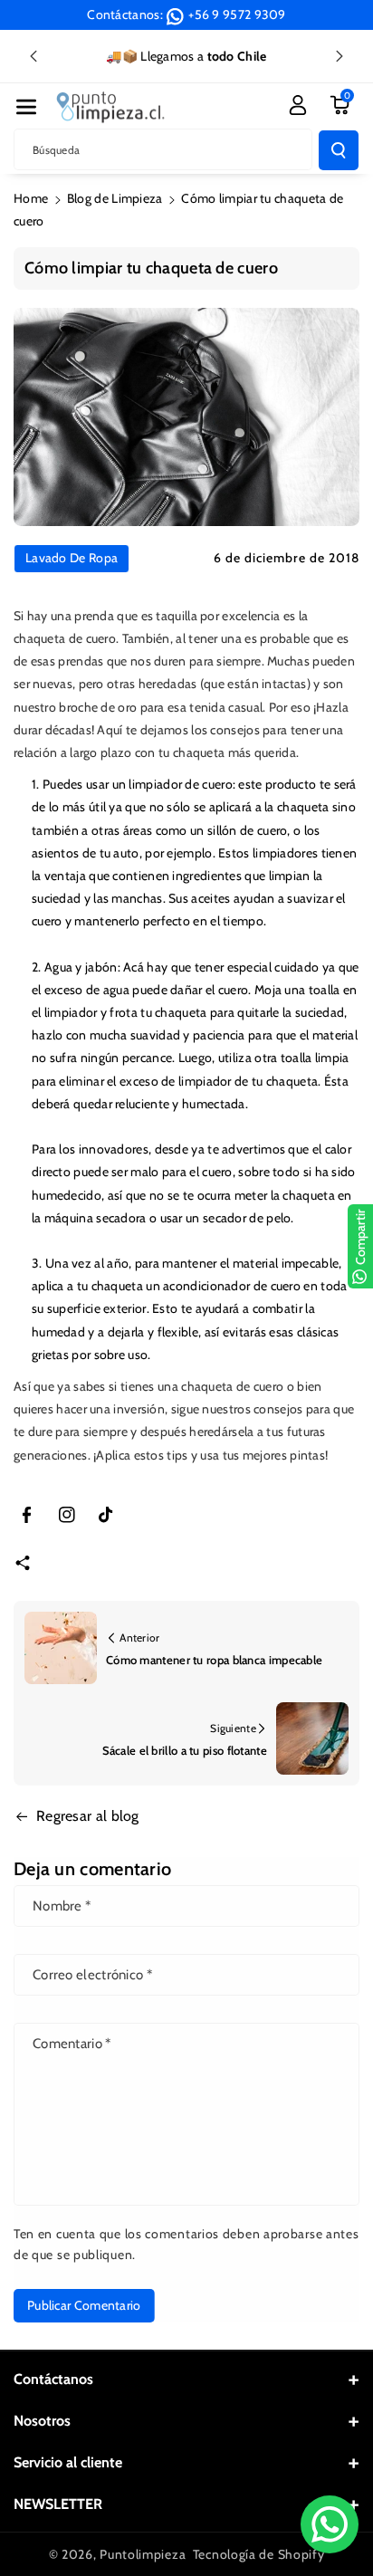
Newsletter (58, 2504)
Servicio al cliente (68, 2462)
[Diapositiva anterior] (33, 56)
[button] (26, 107)
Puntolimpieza (143, 2554)
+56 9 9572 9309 (237, 14)
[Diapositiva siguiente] (340, 56)
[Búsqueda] (339, 150)
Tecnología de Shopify (259, 2554)
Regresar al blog (88, 1816)
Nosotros (42, 2421)
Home (31, 198)
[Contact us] (330, 2524)
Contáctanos (53, 2379)
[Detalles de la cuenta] (298, 105)
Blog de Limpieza (115, 198)
